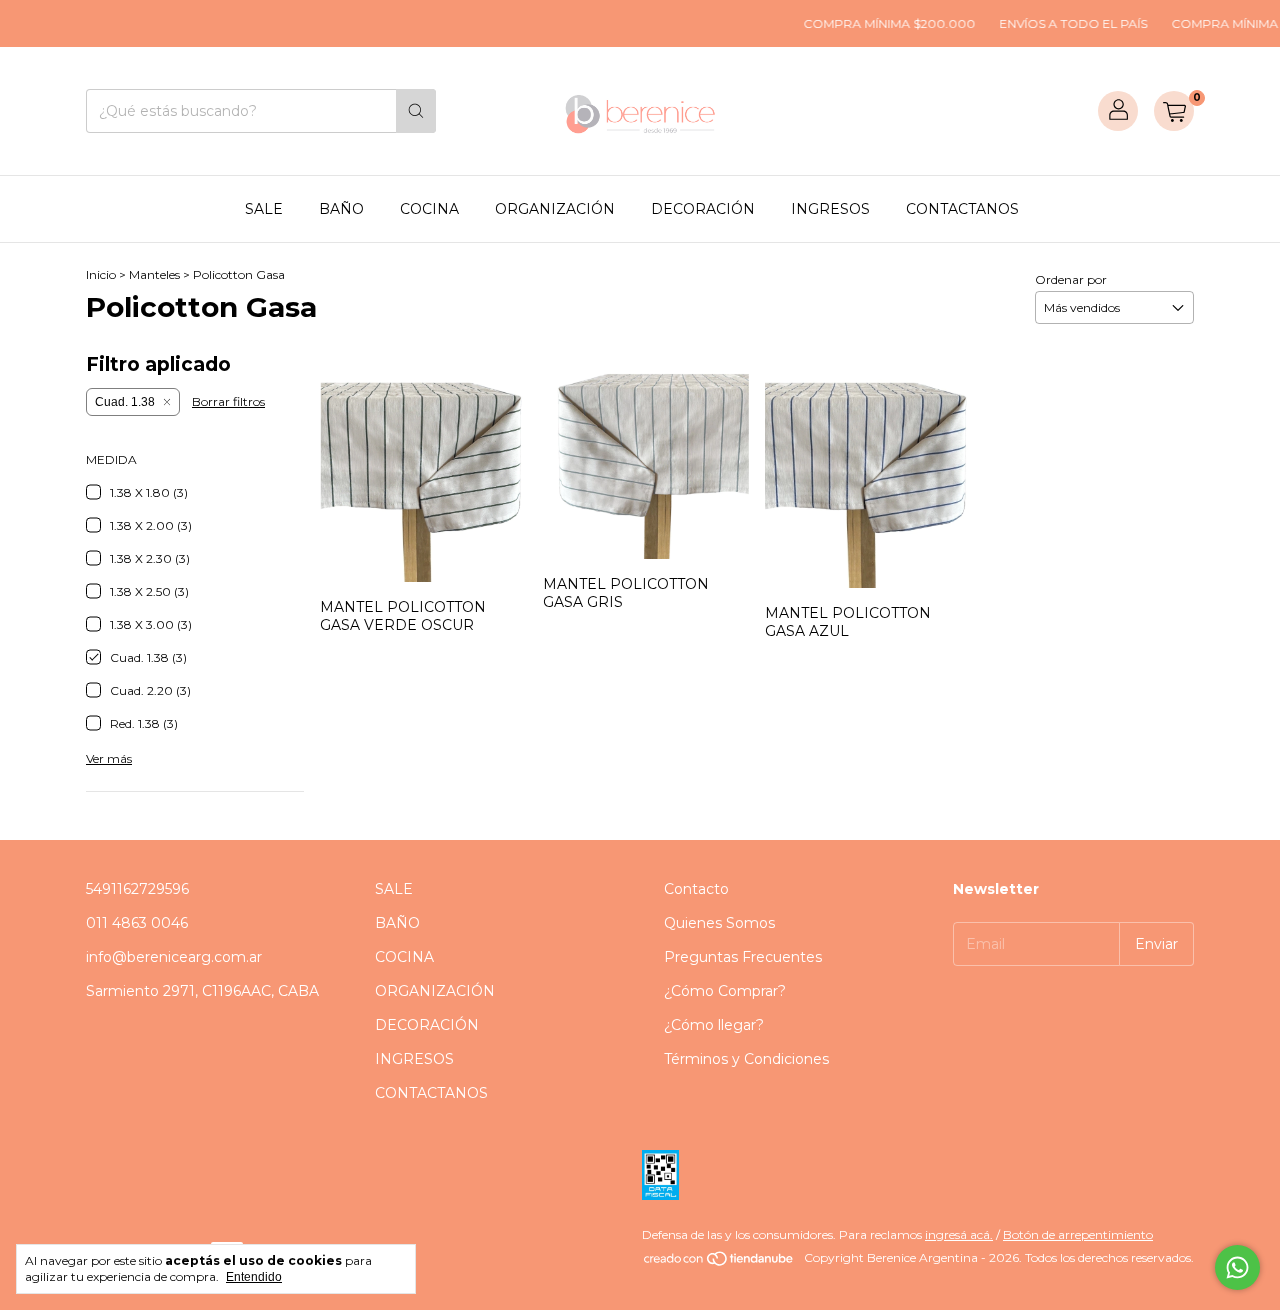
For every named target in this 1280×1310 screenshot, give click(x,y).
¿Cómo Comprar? (725, 991)
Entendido (254, 1277)
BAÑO (341, 209)
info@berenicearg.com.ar (174, 957)
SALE (264, 209)
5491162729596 (137, 889)
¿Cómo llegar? (714, 1025)
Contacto (696, 889)
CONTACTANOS (962, 209)
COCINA (429, 209)
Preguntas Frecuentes (743, 957)
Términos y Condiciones (746, 1059)
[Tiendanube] (719, 1262)
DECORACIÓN (703, 209)
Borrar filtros (228, 401)
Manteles (154, 274)
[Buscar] (416, 111)
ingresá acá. (959, 1234)
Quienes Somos (719, 923)
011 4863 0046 (137, 923)
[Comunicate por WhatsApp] (1237, 1267)
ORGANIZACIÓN (555, 209)
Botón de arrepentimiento (1078, 1234)
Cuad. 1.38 (125, 402)
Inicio (101, 274)
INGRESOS (830, 209)
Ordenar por (1071, 279)
